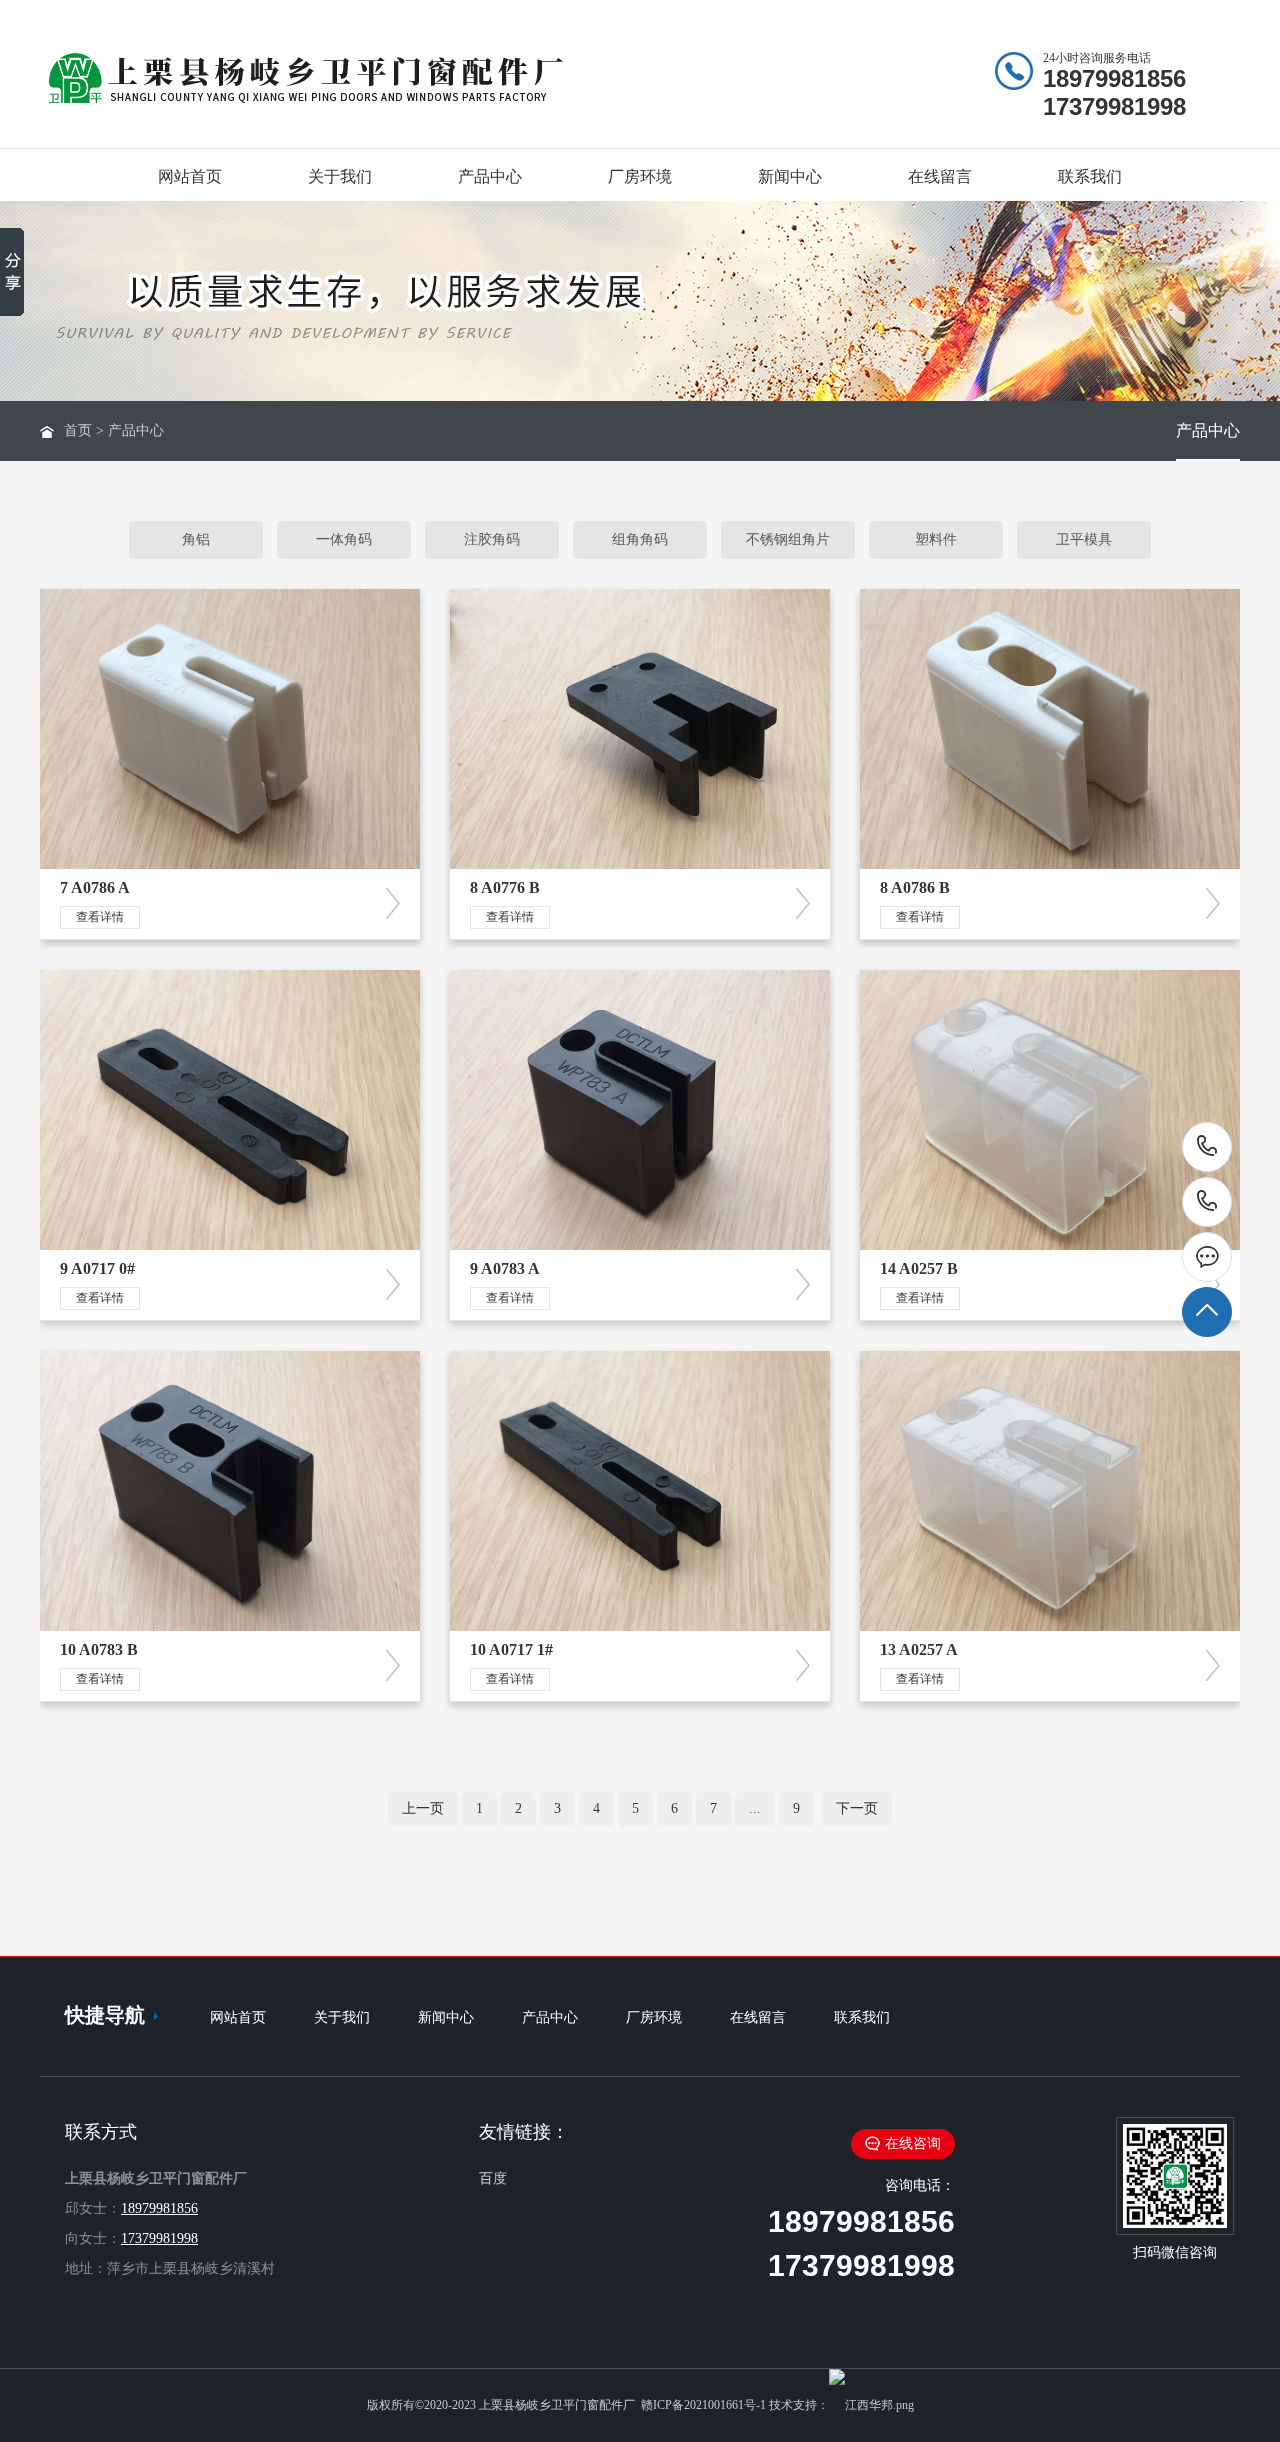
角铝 (196, 539)
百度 (493, 2178)
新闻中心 (790, 176)
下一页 (857, 1808)
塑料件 (936, 539)
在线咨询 (913, 2143)
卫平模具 (1084, 539)
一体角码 (344, 539)
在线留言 (940, 176)
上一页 (423, 1808)
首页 (78, 430)
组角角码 (640, 539)
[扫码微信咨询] (1207, 1257)
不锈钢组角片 (788, 539)
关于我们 (340, 176)
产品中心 (490, 176)
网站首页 (190, 176)
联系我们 (1090, 176)
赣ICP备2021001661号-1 (703, 2405)
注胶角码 (492, 539)
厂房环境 (640, 176)
